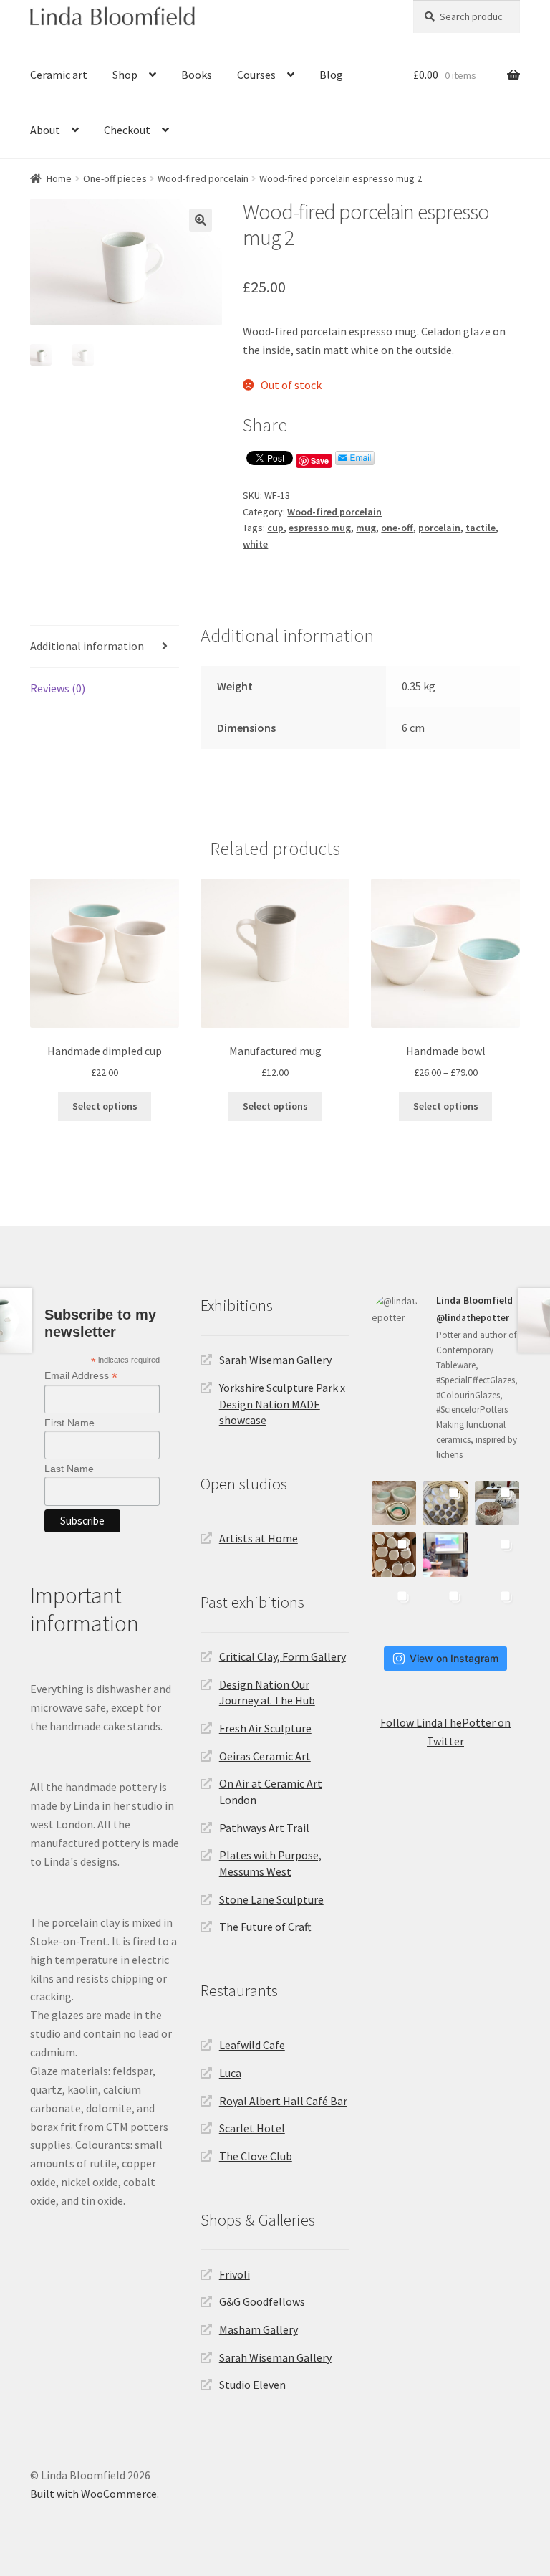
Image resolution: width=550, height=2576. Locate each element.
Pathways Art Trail (264, 1828)
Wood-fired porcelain (203, 178)
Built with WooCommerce (93, 2494)
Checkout (127, 130)
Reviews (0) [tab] (58, 688)
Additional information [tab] (87, 646)
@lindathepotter (473, 1318)
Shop (125, 75)
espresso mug (320, 528)
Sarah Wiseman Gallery (275, 1360)
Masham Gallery (259, 2329)
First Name (69, 1423)
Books (197, 75)
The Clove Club (256, 2156)
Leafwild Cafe (252, 2045)
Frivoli (235, 2274)
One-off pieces (115, 178)
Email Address (81, 1376)
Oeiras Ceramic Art (265, 1756)
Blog (331, 75)
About (45, 130)
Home (59, 178)
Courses (256, 75)
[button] (201, 220)
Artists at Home (259, 1538)
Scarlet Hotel (252, 2128)
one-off (397, 528)
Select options (105, 1106)
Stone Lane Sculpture (271, 1899)
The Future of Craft (265, 1927)
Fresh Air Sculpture (265, 1728)
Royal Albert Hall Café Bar (283, 2101)
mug (366, 528)
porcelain (439, 528)
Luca (230, 2073)
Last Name (69, 1469)
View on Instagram (454, 1658)
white (255, 544)
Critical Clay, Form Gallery (283, 1656)
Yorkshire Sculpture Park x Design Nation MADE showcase (282, 1404)
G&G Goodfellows (262, 2301)
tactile (481, 528)
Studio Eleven (252, 2385)
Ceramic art (59, 75)
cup (275, 528)
